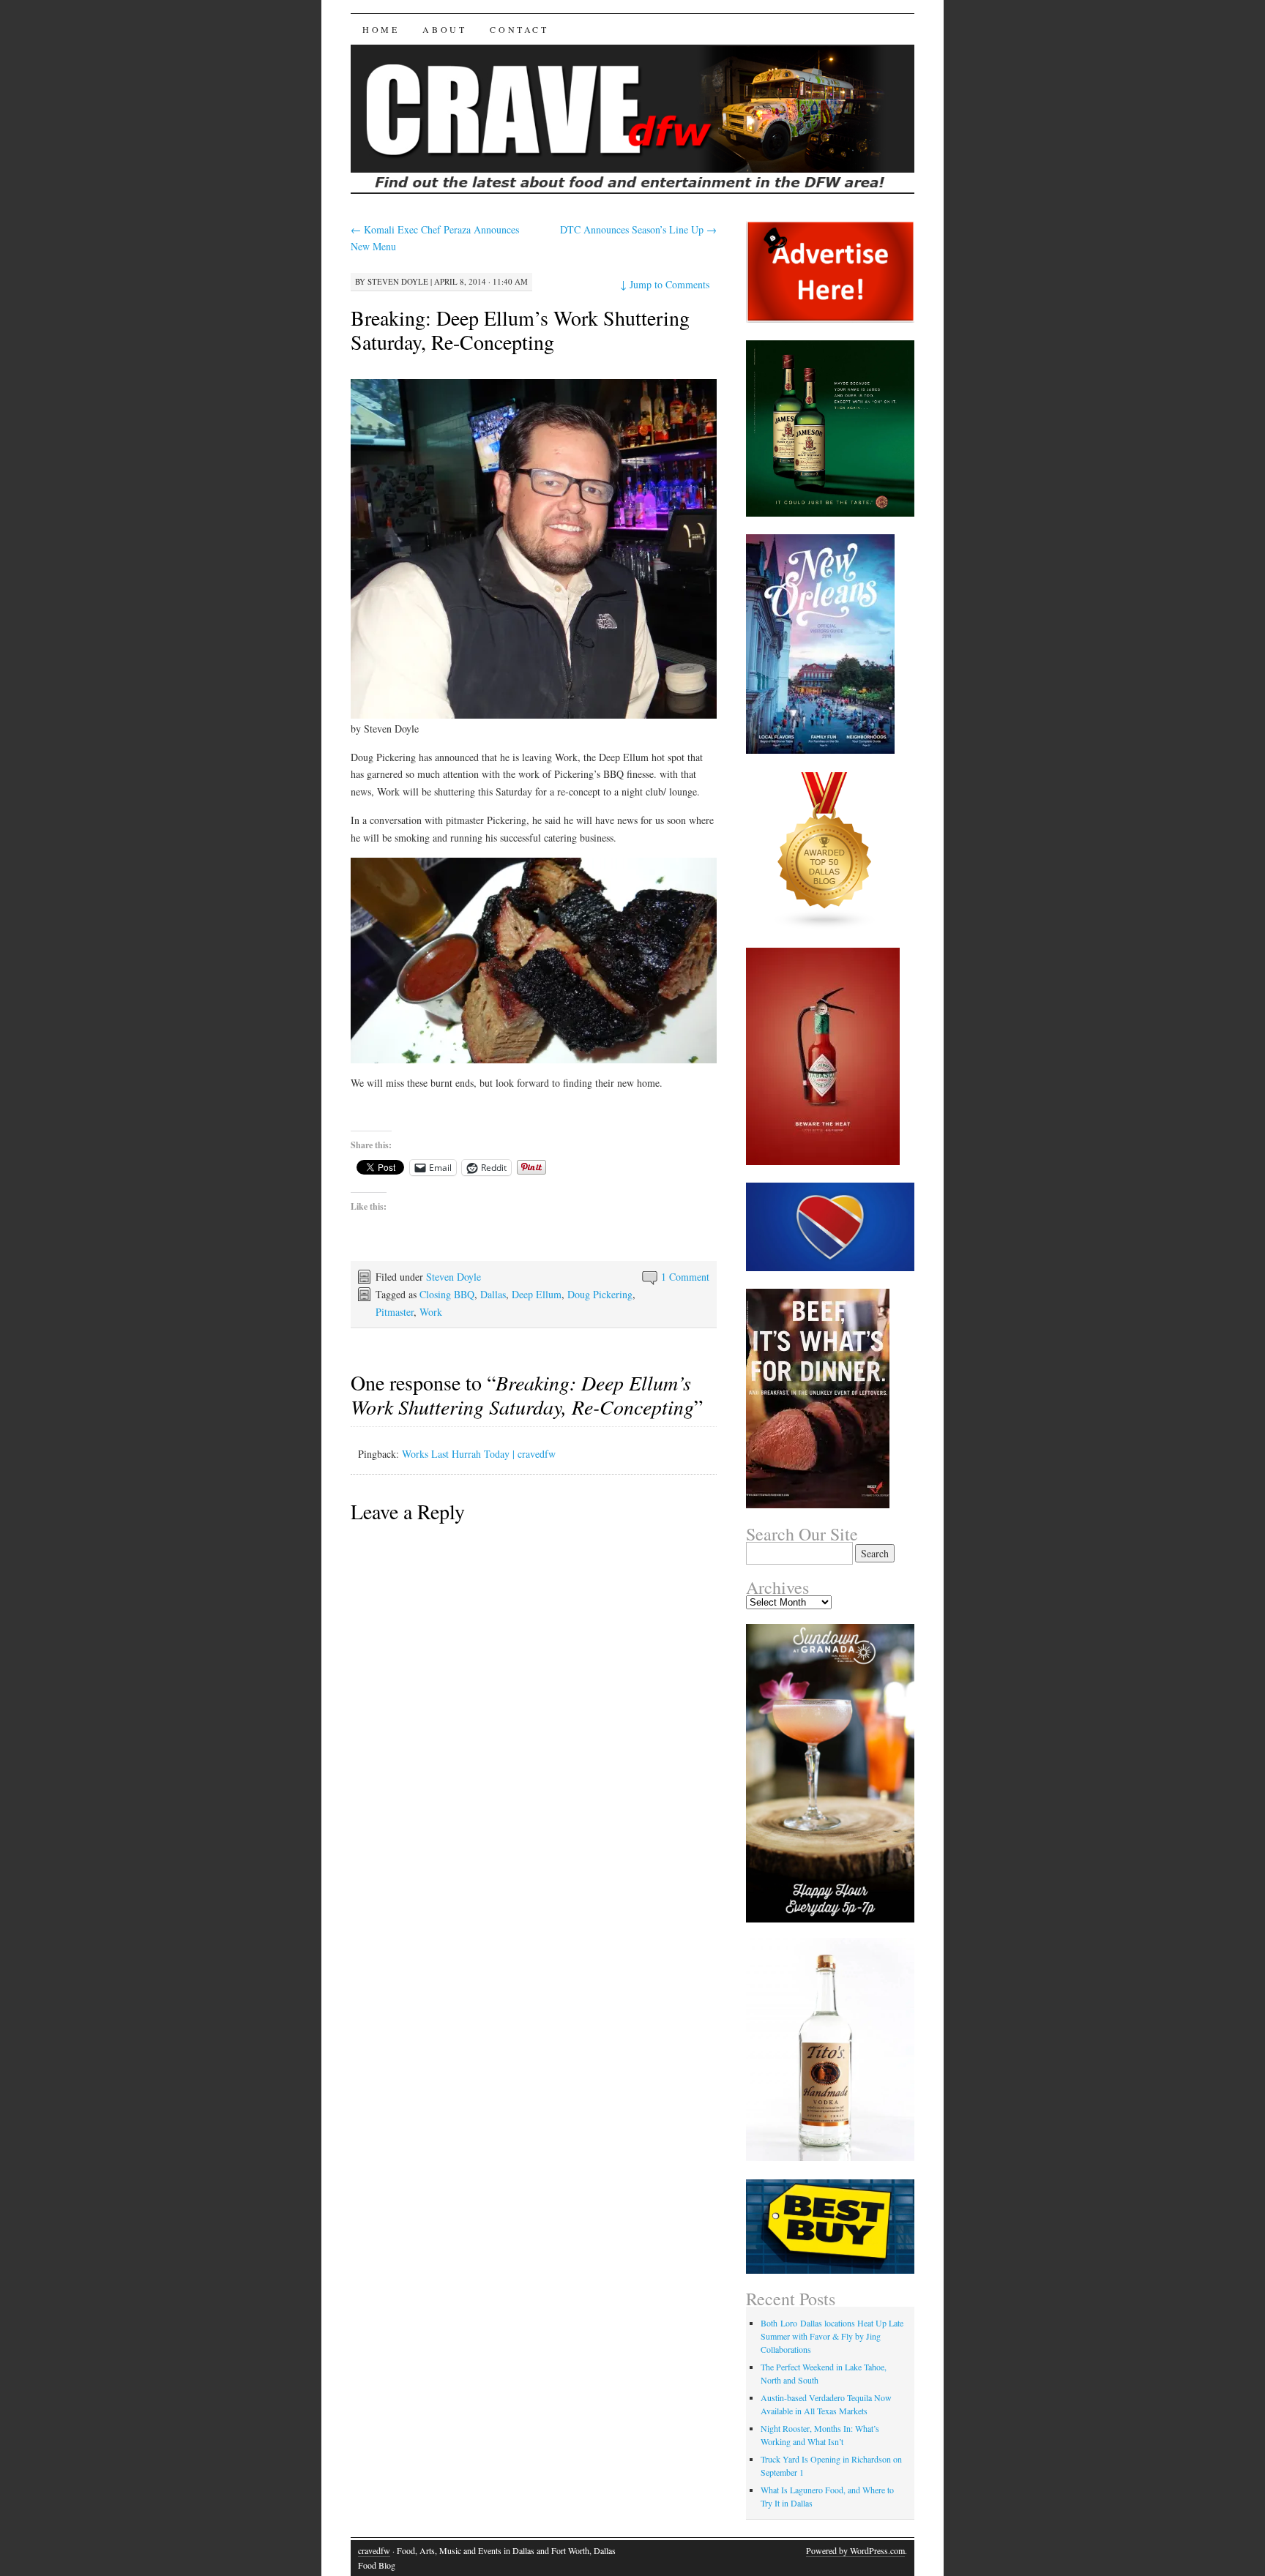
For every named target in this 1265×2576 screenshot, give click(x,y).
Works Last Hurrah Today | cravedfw (479, 1454)
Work (431, 1312)
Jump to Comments (665, 284)
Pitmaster (395, 1312)
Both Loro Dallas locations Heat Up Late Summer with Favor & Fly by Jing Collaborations (832, 2336)
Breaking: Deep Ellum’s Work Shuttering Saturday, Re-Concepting (520, 330)
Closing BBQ (447, 1294)
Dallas (493, 1294)
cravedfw (374, 2550)
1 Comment (685, 1277)
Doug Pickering (600, 1294)
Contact (519, 29)
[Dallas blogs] (825, 926)
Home (381, 29)
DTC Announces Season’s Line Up (638, 229)
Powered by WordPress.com (855, 2550)
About (444, 29)
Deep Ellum (537, 1294)
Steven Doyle (398, 281)
